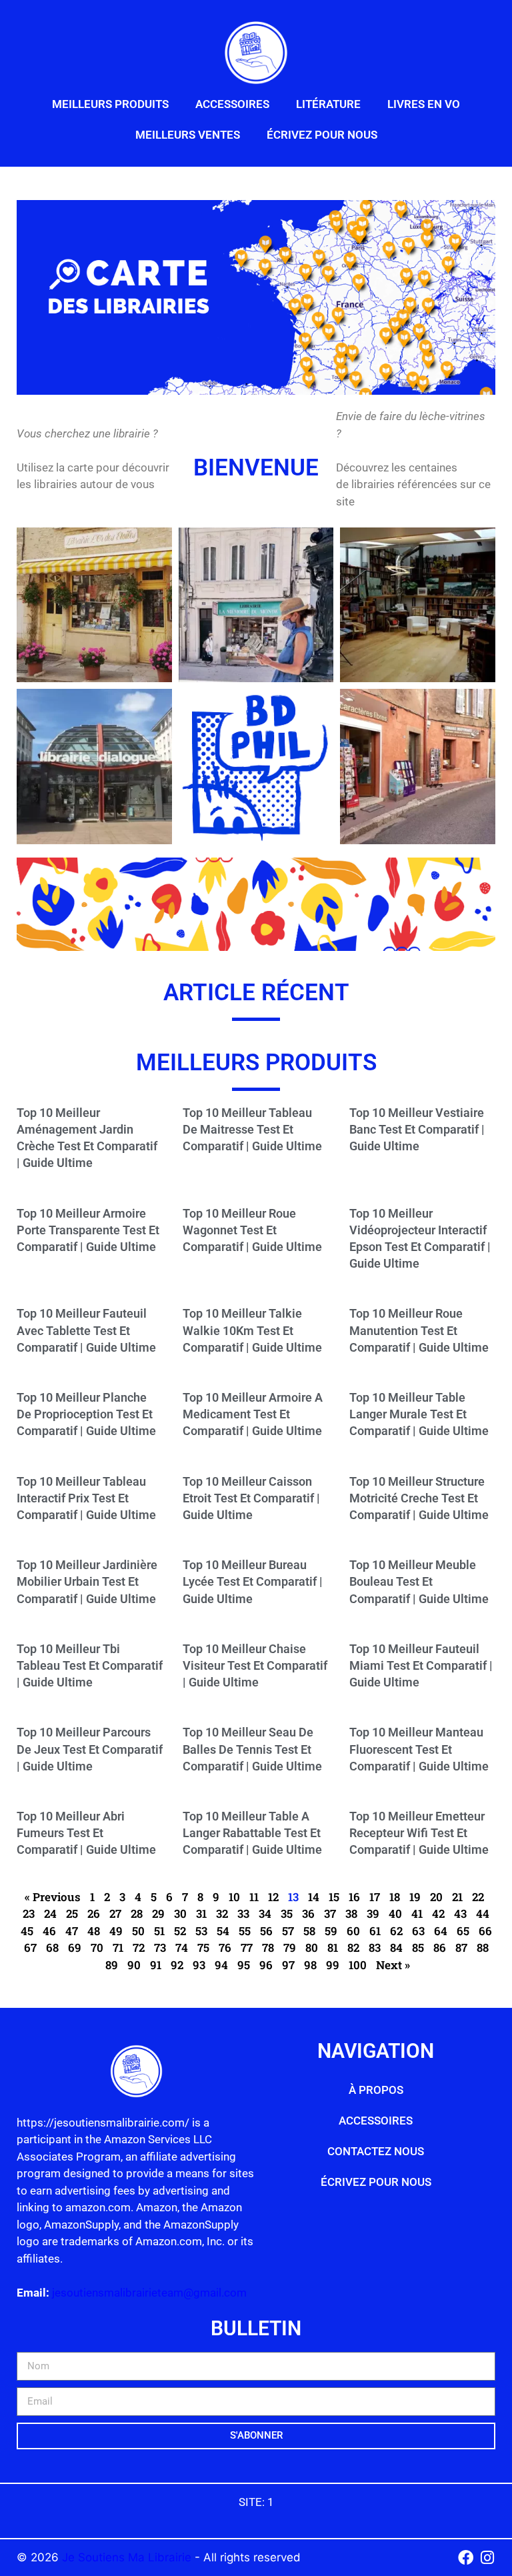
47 (72, 1931)
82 (353, 1948)
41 (417, 1913)
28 (137, 1913)
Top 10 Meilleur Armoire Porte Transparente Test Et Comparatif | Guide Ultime (88, 1230)
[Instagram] (488, 2558)
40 (395, 1913)
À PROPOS (376, 2090)
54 (223, 1931)
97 (288, 1965)
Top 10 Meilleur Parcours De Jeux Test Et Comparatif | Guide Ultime (90, 1749)
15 (334, 1897)
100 (358, 1965)
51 (159, 1931)
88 (483, 1948)
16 (354, 1897)
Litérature (328, 104)
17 (375, 1897)
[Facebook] (466, 2558)
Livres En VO (424, 104)
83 (375, 1948)
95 (244, 1965)
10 (234, 1897)
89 (112, 1965)
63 (418, 1931)
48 (94, 1931)
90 (134, 1965)
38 (351, 1913)
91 (156, 1965)
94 (221, 1965)
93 (199, 1965)
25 (72, 1913)
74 (182, 1948)
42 (438, 1913)
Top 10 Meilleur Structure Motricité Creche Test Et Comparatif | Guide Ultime (419, 1498)
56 (266, 1931)
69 (75, 1948)
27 (115, 1913)
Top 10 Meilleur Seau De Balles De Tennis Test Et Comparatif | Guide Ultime (252, 1749)
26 (94, 1913)
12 (273, 1897)
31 (201, 1913)
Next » (393, 1965)
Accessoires (232, 104)
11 (254, 1897)
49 (116, 1931)
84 (396, 1948)
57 (288, 1931)
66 (485, 1931)
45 (27, 1931)
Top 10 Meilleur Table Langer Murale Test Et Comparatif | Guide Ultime (419, 1414)
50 (138, 1931)
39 (373, 1913)
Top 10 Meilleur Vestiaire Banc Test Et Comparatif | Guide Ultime (417, 1129)
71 (118, 1948)
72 (139, 1948)
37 (330, 1913)
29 (158, 1913)
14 (314, 1897)
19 (415, 1897)
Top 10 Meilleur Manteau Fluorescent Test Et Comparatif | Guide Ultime (419, 1749)
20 (436, 1897)
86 (440, 1948)
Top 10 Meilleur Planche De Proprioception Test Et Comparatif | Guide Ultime (86, 1414)
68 (52, 1948)
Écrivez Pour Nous (322, 135)
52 (180, 1931)
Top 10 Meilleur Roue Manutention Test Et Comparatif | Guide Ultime (419, 1330)
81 (333, 1948)
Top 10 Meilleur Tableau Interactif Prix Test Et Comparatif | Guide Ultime (86, 1498)
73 (160, 1948)
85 (418, 1948)
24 (50, 1913)
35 (287, 1913)
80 (312, 1948)
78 (268, 1948)
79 (290, 1948)
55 (245, 1931)
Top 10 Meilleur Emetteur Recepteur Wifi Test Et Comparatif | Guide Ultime (419, 1833)
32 (222, 1913)
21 (457, 1897)
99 (333, 1965)
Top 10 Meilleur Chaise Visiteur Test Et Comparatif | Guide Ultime (255, 1665)
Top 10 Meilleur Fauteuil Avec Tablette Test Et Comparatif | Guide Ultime (86, 1330)
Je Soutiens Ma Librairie (128, 2557)
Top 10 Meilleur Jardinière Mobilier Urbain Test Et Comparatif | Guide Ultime (87, 1581)
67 (30, 1948)
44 (483, 1913)
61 (375, 1931)
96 (266, 1965)
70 (97, 1948)
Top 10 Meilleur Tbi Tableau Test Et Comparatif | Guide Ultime (90, 1665)
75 (203, 1948)
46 (49, 1931)
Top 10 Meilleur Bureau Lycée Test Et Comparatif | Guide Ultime (253, 1581)
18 (395, 1897)
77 (247, 1948)
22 (478, 1897)
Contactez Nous (376, 2151)
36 (308, 1913)
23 (29, 1913)
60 (353, 1931)
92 (177, 1965)
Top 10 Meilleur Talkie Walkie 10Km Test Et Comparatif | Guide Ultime (252, 1330)
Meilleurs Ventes (188, 135)
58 (309, 1931)
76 (225, 1948)
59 (331, 1931)
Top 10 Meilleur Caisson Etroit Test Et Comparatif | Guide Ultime (251, 1498)
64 (441, 1931)
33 (243, 1913)
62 (396, 1931)
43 (460, 1913)
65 (463, 1931)
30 (180, 1913)
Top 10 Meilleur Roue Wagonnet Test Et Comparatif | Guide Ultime (252, 1230)
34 (265, 1913)
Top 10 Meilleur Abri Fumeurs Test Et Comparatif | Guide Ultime (86, 1833)
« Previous (53, 1897)
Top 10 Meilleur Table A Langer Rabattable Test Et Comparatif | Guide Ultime (252, 1833)
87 (461, 1948)
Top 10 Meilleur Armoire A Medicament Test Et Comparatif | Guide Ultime (253, 1414)
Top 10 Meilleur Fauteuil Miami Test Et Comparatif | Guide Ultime (421, 1665)
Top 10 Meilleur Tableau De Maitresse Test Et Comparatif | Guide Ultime (252, 1129)
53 (201, 1931)
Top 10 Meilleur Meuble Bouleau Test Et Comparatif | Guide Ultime (419, 1581)
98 (310, 1965)
